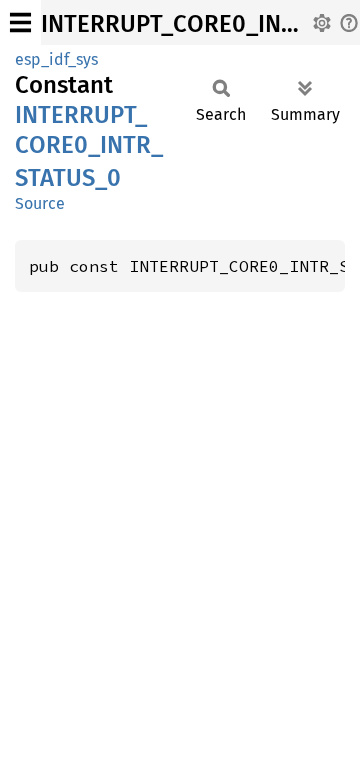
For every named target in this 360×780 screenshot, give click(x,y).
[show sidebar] (20, 22)
